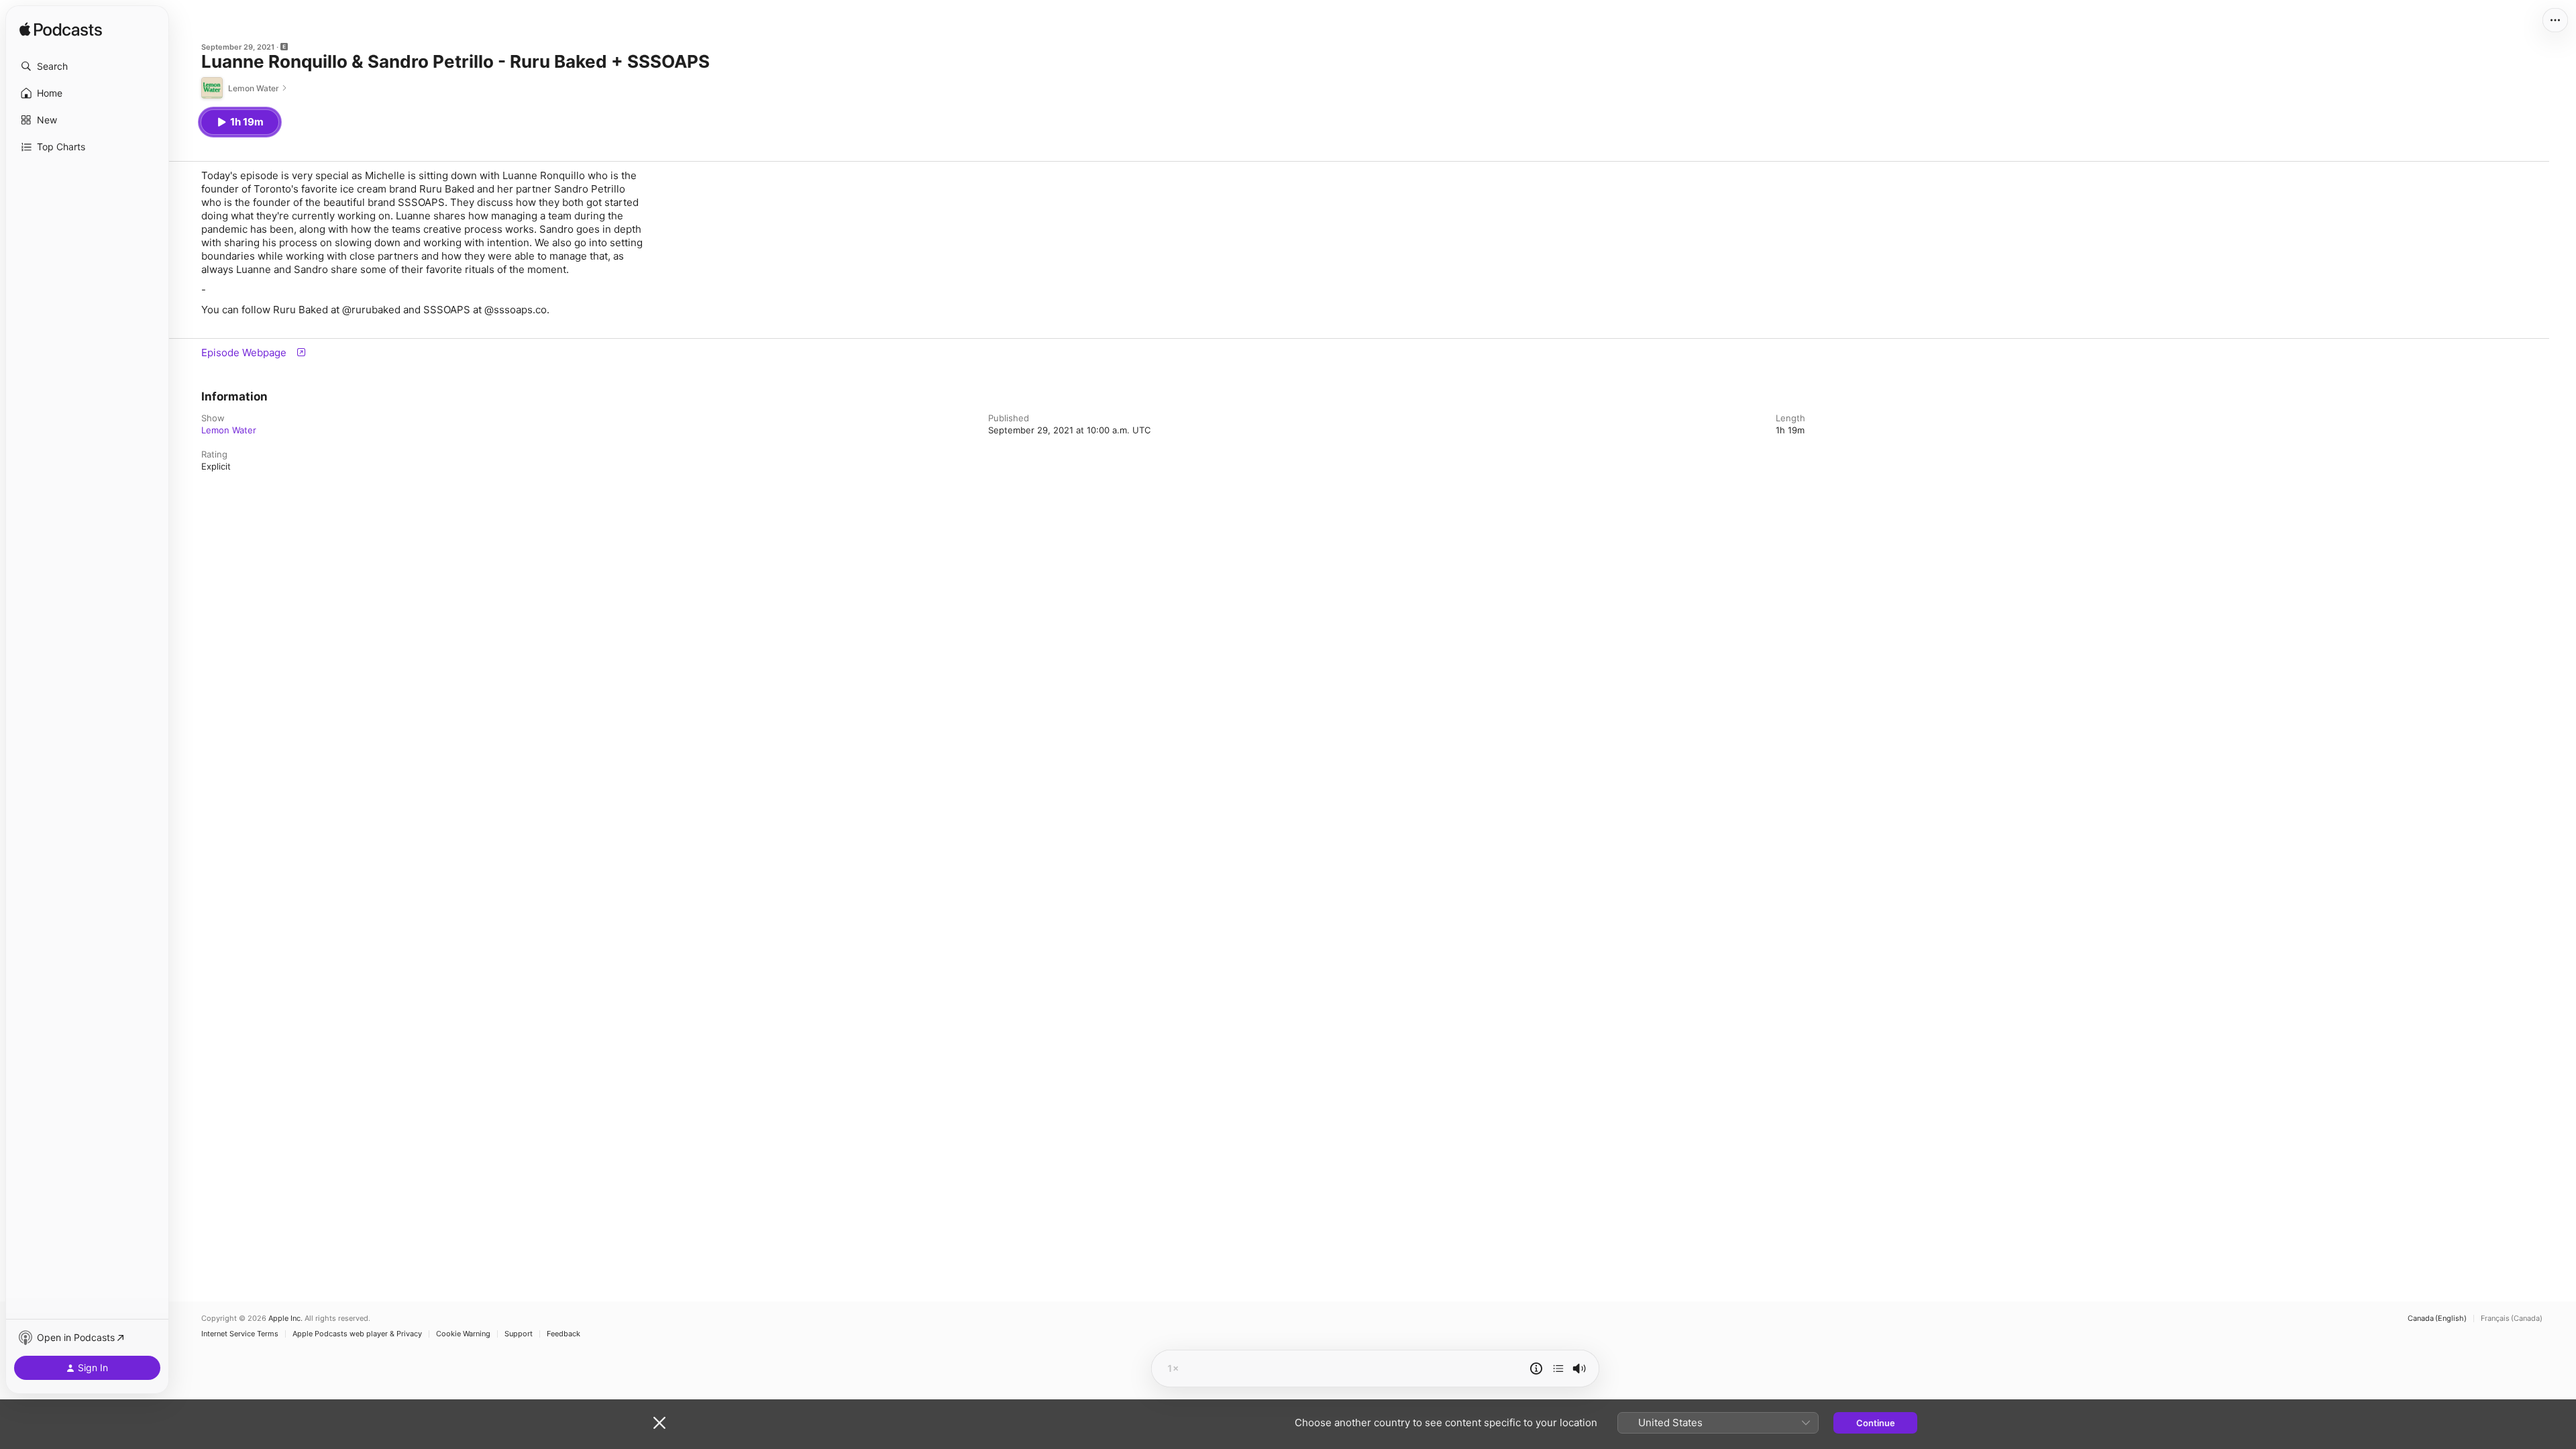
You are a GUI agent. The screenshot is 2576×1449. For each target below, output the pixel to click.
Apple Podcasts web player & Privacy (357, 1334)
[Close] (659, 1423)
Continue (1876, 1423)
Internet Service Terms (240, 1334)
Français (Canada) (2512, 1319)
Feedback (563, 1334)
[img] (61, 30)
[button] (87, 66)
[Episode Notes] (1536, 1368)
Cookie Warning (463, 1334)
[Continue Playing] (1558, 1368)
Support (519, 1334)
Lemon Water (229, 430)
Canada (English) (2437, 1319)
